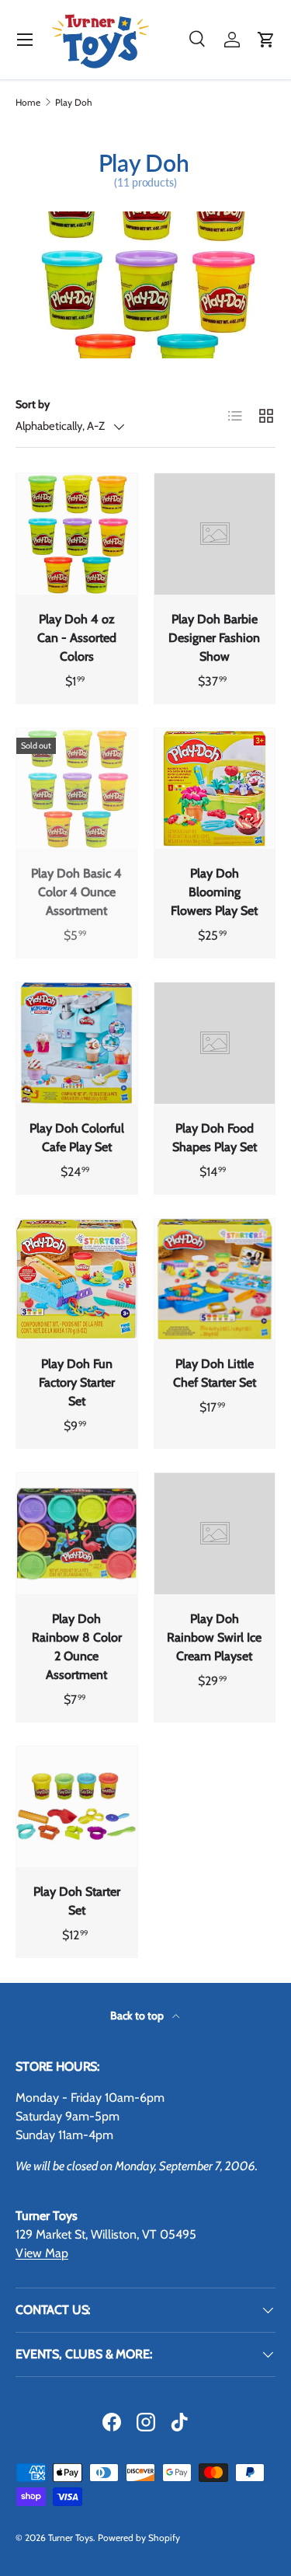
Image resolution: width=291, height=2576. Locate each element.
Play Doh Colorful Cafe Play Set (77, 1138)
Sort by (33, 404)
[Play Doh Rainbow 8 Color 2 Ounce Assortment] (77, 1534)
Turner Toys (71, 2538)
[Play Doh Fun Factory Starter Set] (77, 1279)
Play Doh (74, 103)
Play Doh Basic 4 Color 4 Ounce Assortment (76, 892)
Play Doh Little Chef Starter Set (215, 1373)
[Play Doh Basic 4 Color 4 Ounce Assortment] (77, 789)
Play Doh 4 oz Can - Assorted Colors (77, 638)
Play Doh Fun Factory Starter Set (77, 1382)
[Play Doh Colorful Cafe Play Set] (77, 1043)
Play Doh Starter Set (77, 1901)
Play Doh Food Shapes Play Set (215, 1138)
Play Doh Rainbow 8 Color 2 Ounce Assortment (77, 1647)
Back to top (138, 2016)
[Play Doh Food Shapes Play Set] (215, 1043)
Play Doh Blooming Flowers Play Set (214, 892)
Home (28, 103)
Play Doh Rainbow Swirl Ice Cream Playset (214, 1637)
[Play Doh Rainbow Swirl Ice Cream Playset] (215, 1534)
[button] (266, 40)
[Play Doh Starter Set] (77, 1807)
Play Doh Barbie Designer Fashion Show (214, 638)
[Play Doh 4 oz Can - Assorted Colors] (77, 534)
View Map (42, 2253)
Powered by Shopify (139, 2538)
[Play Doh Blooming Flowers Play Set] (215, 789)
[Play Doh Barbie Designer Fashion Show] (215, 534)
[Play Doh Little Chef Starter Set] (215, 1279)
